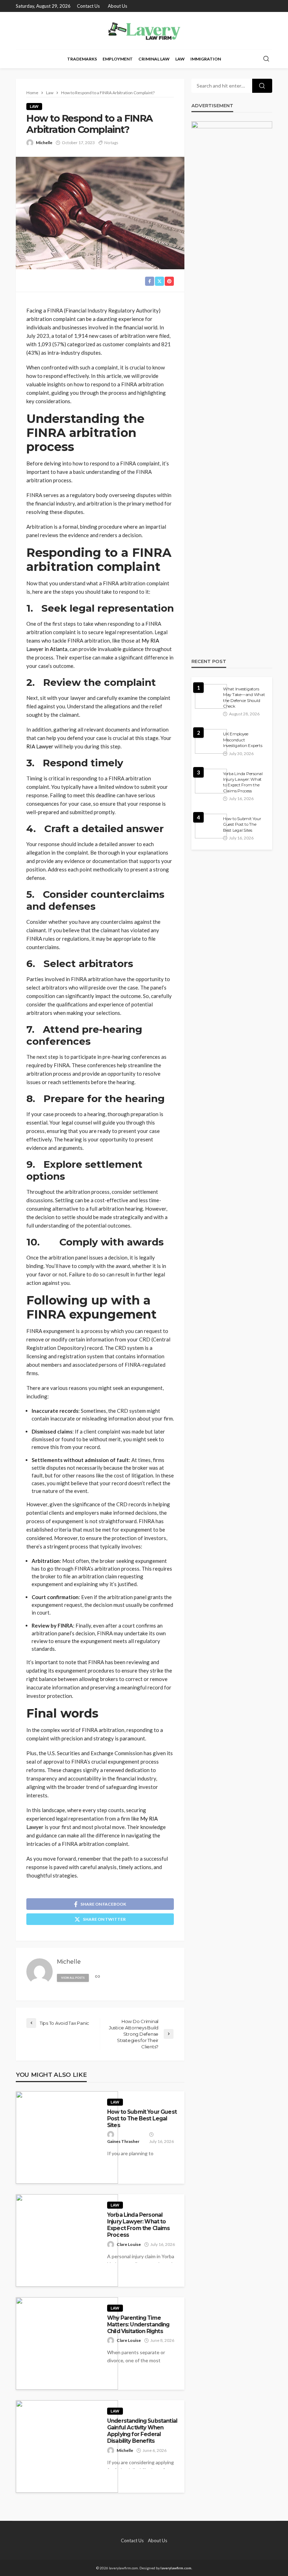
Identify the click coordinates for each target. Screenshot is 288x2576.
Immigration (206, 59)
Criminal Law (154, 59)
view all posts (73, 1978)
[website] (98, 1977)
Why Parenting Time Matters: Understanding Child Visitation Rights (138, 2325)
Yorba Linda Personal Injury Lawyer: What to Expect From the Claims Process (139, 2225)
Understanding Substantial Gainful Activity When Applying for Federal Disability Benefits (142, 2431)
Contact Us (88, 6)
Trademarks (82, 59)
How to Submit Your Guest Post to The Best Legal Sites (142, 2119)
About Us (117, 6)
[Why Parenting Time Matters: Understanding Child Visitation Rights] (67, 2343)
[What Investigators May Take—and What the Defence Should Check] (211, 696)
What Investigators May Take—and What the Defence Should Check (244, 698)
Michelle (44, 143)
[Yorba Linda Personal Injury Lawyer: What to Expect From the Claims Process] (67, 2240)
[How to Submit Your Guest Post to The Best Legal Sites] (67, 2137)
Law (180, 59)
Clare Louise (129, 2244)
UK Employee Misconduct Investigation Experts (243, 740)
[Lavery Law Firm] (144, 31)
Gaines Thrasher (123, 2141)
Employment (118, 59)
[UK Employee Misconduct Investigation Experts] (211, 741)
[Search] (266, 59)
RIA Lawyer (40, 746)
